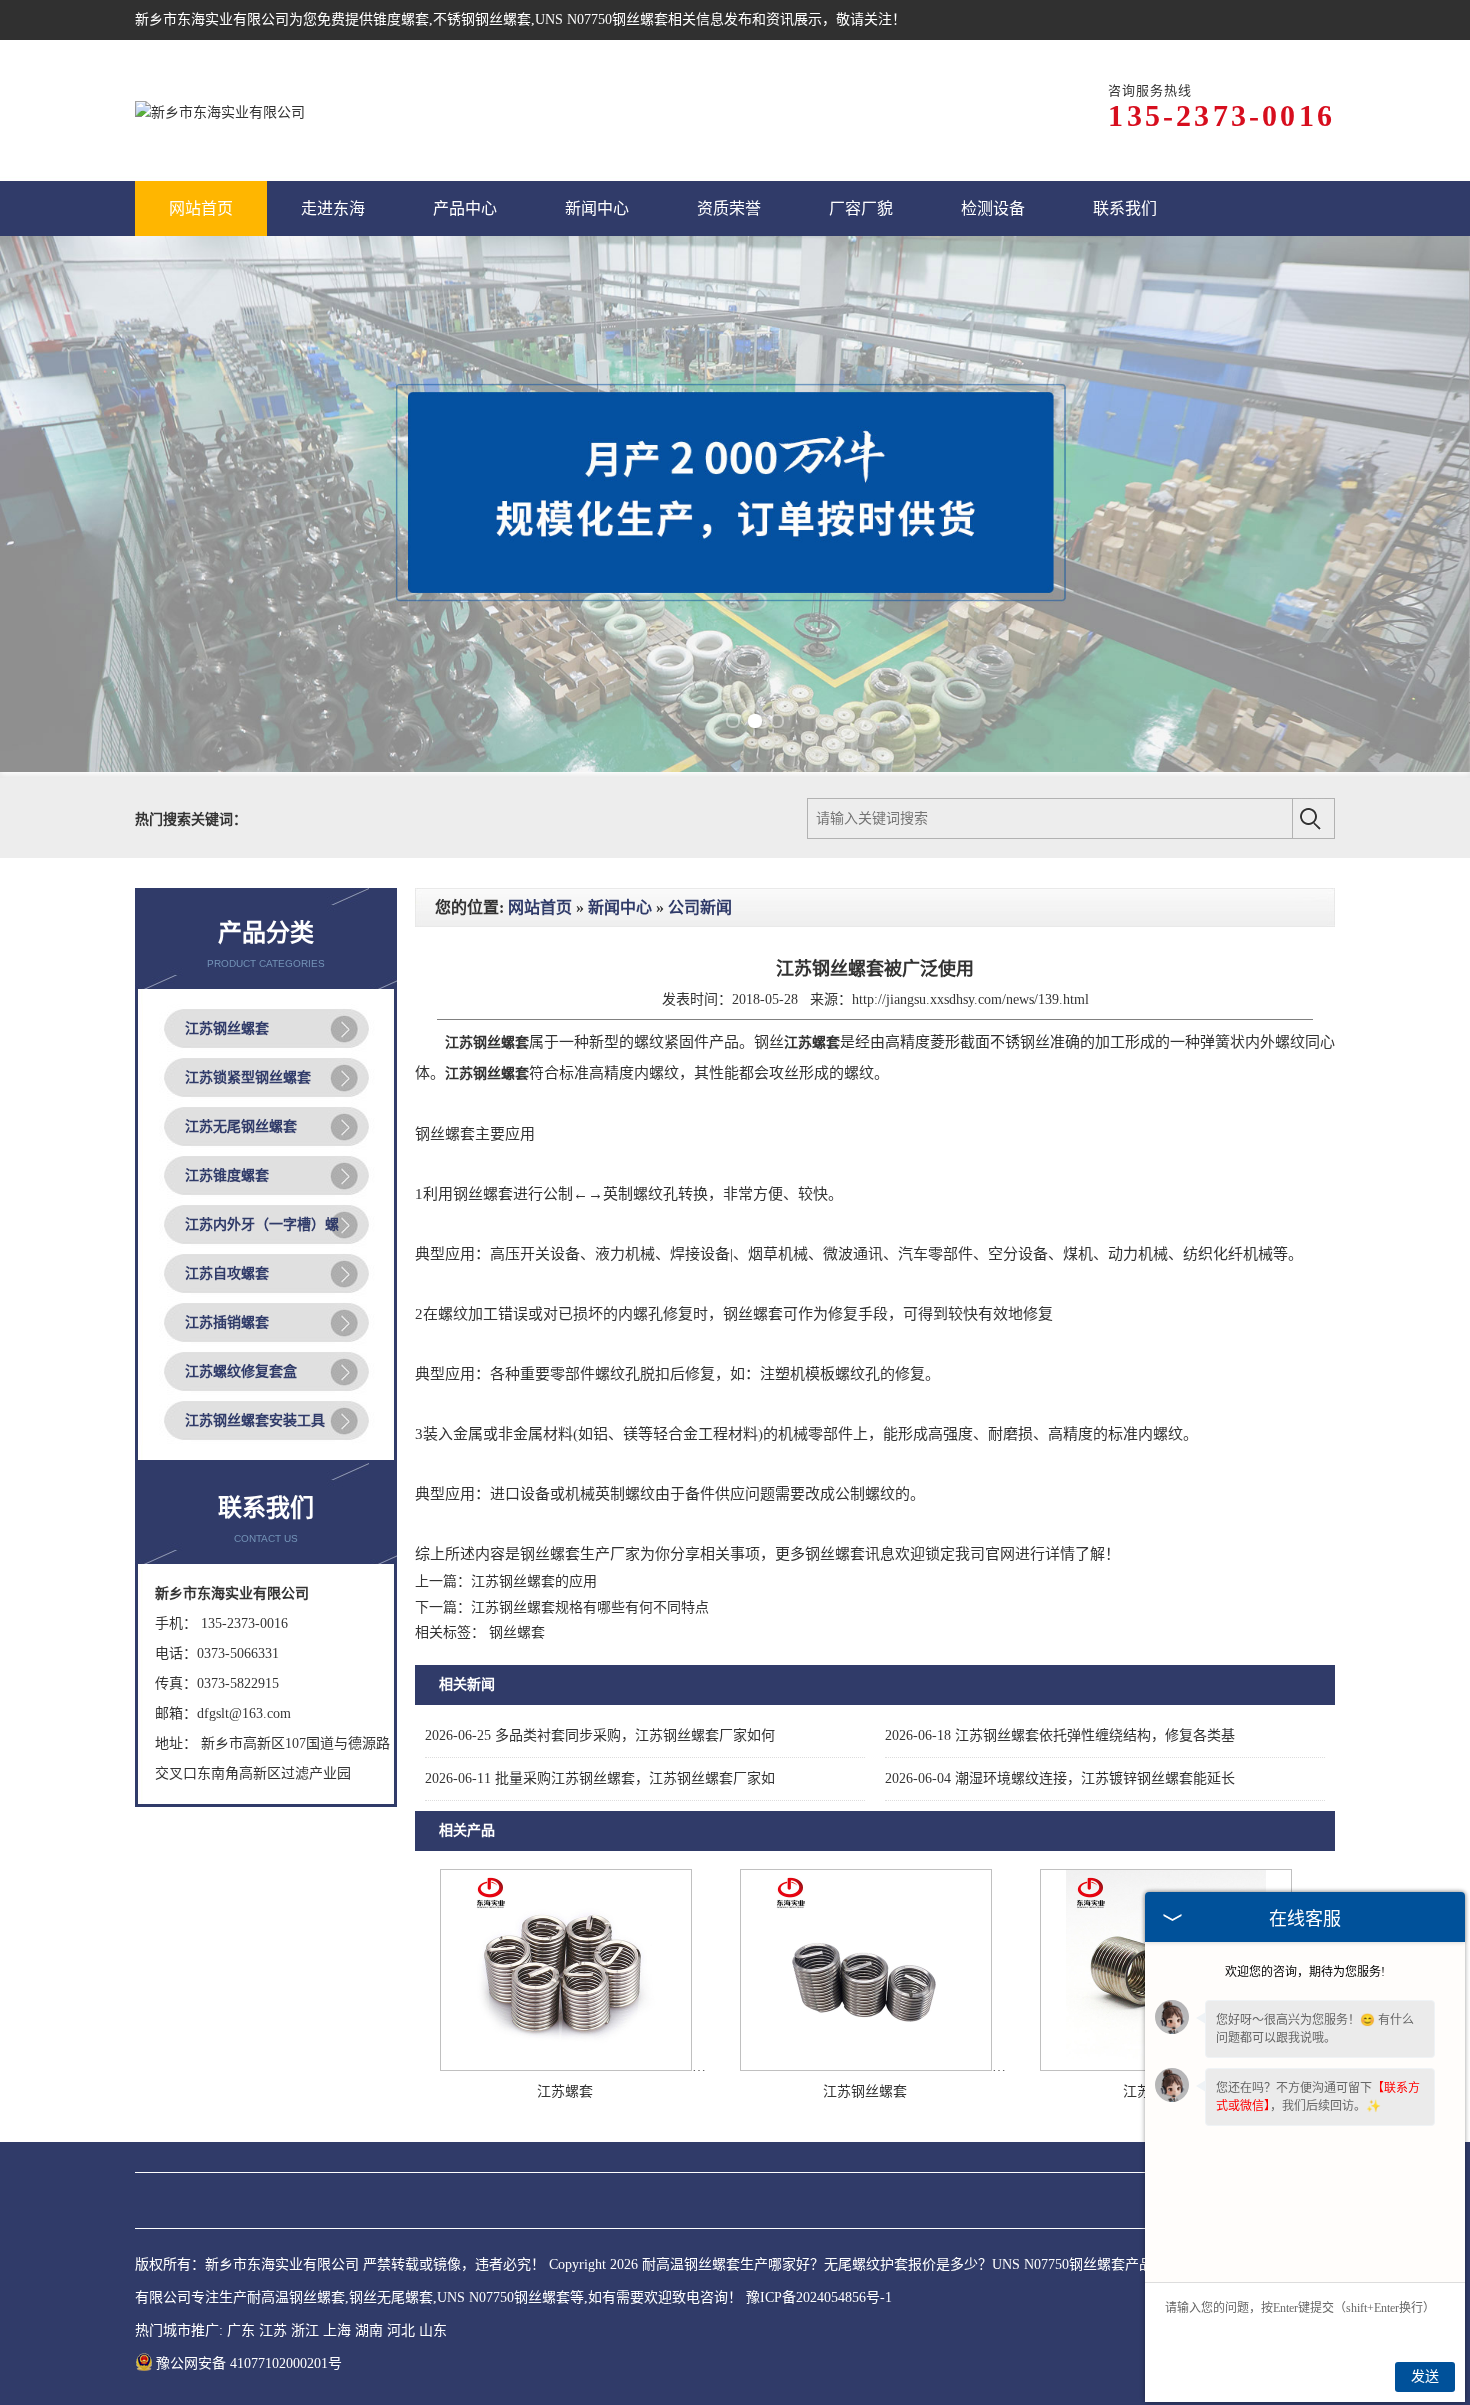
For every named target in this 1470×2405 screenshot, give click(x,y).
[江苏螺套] (566, 2066)
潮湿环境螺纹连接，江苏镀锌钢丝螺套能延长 (1060, 1778)
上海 (337, 2330)
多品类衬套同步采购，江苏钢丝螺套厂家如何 (600, 1735)
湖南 (369, 2330)
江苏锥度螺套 (227, 1175)
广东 (241, 2330)
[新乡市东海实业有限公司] (220, 110)
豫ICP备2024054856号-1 (819, 2297)
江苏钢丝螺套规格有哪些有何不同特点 (590, 1607)
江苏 (273, 2330)
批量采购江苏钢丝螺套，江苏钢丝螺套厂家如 (600, 1778)
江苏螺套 (565, 2091)
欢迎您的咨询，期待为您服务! (1305, 1972)
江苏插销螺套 (227, 1322)
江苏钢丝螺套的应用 (534, 1581)
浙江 (305, 2330)
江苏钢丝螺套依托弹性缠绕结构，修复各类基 (1060, 1735)
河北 (401, 2330)
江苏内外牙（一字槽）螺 (262, 1224)
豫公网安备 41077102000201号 (249, 2363)
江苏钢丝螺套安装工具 (255, 1420)
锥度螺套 (401, 19)
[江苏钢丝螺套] (866, 2066)
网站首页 (540, 907)
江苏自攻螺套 (227, 1273)
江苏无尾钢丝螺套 (241, 1126)
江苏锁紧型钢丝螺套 (248, 1077)
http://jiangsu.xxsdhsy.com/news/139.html (970, 999)
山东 (433, 2330)
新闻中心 (620, 907)
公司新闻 (700, 907)
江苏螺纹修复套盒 (241, 1371)
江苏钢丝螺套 (227, 1028)
